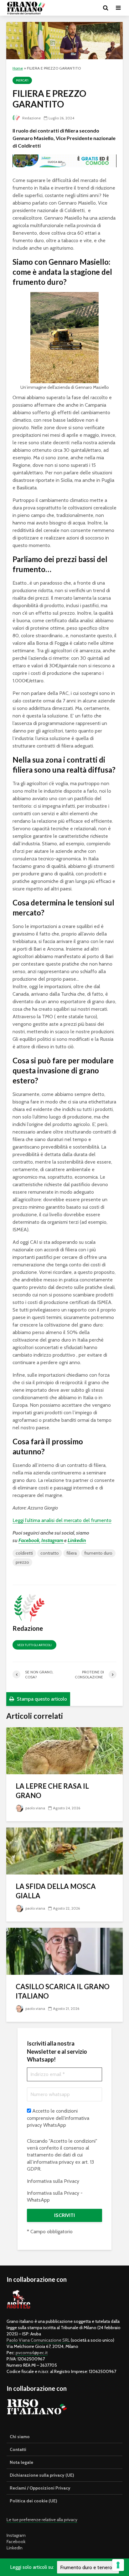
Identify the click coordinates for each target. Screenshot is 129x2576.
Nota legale (21, 2462)
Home (18, 68)
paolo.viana (35, 1808)
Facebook (16, 2542)
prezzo (22, 1562)
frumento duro (98, 1553)
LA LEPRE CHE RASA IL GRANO (52, 1791)
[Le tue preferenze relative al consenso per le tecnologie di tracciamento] (118, 2565)
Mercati (22, 80)
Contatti (18, 2449)
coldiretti (24, 1553)
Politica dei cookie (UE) (34, 2501)
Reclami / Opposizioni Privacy (40, 2488)
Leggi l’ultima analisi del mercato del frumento (62, 1520)
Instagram (53, 1540)
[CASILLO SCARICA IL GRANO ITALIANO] (64, 1951)
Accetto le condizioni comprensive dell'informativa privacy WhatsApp (58, 2118)
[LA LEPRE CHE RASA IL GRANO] (64, 1750)
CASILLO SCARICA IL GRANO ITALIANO (63, 1991)
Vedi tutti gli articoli (34, 1645)
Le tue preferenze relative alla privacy (42, 2520)
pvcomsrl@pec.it (32, 2353)
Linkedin (77, 1540)
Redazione (31, 118)
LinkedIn (15, 2548)
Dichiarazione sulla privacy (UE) (42, 2475)
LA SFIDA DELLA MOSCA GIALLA (56, 1891)
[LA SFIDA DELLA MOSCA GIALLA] (64, 1851)
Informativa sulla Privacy (53, 2181)
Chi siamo (20, 2437)
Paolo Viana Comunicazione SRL (38, 2340)
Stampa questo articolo (41, 1699)
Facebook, (29, 1540)
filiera (72, 1553)
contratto (50, 1553)
